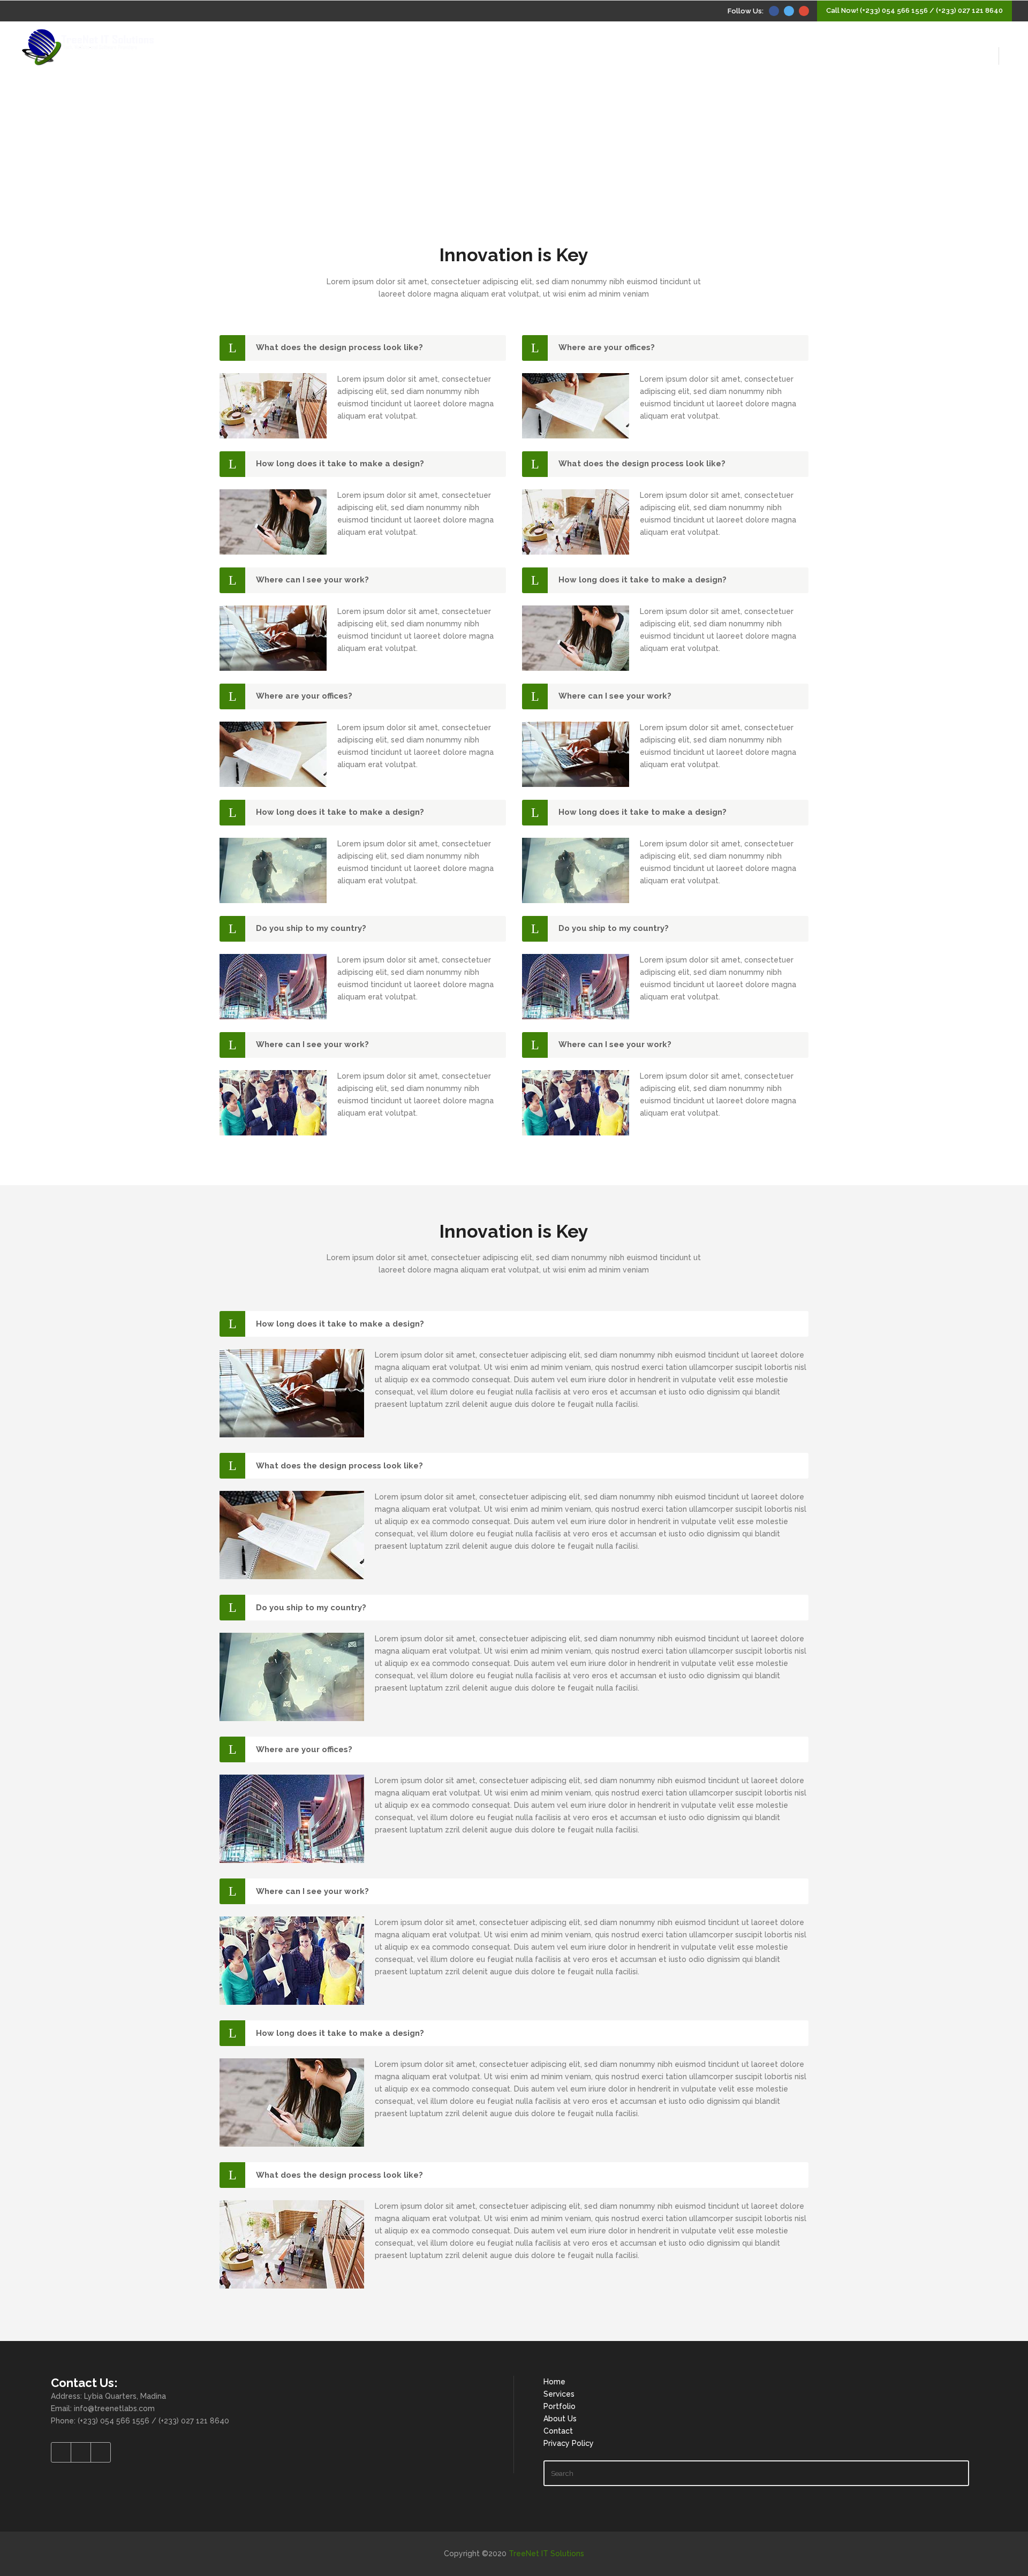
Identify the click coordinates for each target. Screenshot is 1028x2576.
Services (559, 2394)
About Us (560, 2419)
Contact (558, 2431)
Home (554, 2382)
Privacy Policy (569, 2443)
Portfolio (560, 2406)
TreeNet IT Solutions (546, 2554)
